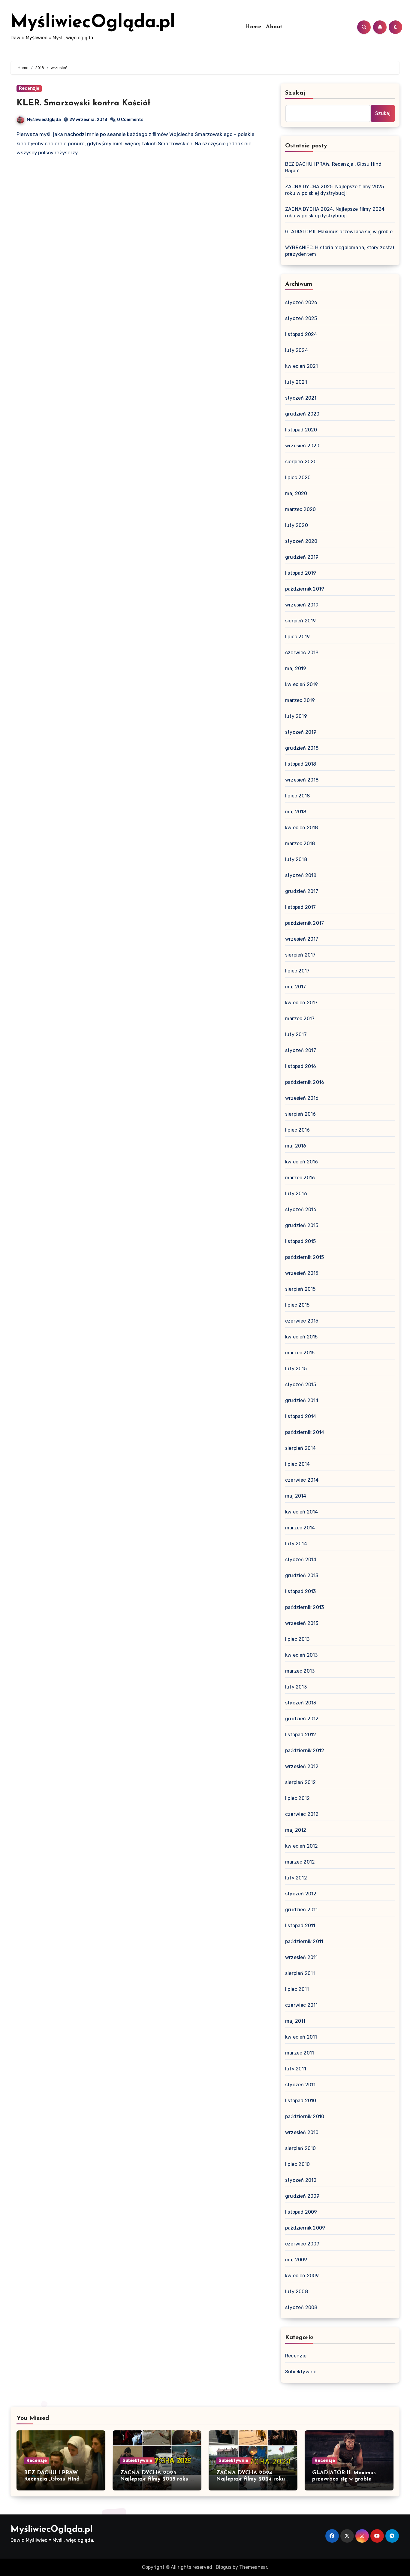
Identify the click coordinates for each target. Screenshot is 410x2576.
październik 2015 (304, 1257)
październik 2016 (305, 1082)
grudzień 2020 (302, 414)
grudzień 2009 (302, 2196)
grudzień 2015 (302, 1225)
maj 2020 (296, 493)
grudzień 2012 (302, 1719)
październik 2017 (304, 923)
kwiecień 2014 (302, 1512)
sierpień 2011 (300, 1973)
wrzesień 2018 (302, 780)
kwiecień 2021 (302, 366)
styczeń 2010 (301, 2180)
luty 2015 (296, 1369)
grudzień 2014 (302, 1400)
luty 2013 (296, 1687)
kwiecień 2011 (301, 2037)
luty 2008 (297, 2292)
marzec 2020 (300, 509)
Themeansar (253, 2567)
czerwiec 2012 (302, 1814)
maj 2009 (296, 2260)
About (274, 27)
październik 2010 (305, 2116)
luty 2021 (296, 382)
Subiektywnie (301, 2372)
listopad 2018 (301, 764)
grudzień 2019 (302, 557)
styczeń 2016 (301, 1209)
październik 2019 (305, 589)
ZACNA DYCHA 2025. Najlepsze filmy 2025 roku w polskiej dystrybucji (157, 2479)
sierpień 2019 (301, 621)
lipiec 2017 (297, 971)
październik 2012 (305, 1751)
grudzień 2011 (301, 1910)
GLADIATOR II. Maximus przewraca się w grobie (339, 232)
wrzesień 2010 (302, 2132)
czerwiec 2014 (302, 1480)
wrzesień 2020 (302, 446)
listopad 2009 (301, 2212)
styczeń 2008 (301, 2307)
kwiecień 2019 (302, 684)
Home (253, 27)
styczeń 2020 (301, 541)
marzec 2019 (300, 700)
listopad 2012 (301, 1735)
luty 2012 (296, 1878)
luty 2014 (296, 1544)
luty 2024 (297, 350)
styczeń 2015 (301, 1385)
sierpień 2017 (300, 955)
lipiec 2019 (297, 637)
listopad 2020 (301, 430)
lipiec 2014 (297, 1464)
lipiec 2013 (297, 1639)
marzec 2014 (300, 1528)
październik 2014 (305, 1432)
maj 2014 (296, 1496)
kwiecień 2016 (302, 1162)
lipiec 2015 (297, 1305)
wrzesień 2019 (302, 605)
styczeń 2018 (301, 875)
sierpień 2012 (301, 1782)
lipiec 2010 (297, 2164)
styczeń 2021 (301, 398)
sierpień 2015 (300, 1289)
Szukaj (295, 93)
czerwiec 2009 (302, 2244)
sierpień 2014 (301, 1448)
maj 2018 (296, 812)
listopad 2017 (301, 907)
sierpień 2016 (301, 1114)
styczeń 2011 (300, 2085)
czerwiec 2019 (302, 653)
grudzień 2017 (302, 891)
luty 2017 (296, 1034)
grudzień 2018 (302, 748)
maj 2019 (296, 668)
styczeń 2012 (301, 1894)
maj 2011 (295, 2021)
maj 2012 (296, 1830)
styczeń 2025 (301, 318)
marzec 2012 (300, 1862)
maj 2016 (296, 1146)
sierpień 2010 (301, 2148)
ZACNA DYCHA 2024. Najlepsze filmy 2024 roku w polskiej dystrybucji (250, 2479)
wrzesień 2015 (302, 1273)
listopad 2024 (301, 334)
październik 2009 (305, 2228)
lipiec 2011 (297, 1989)
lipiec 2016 (297, 1130)
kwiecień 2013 (301, 1655)
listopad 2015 (301, 1241)
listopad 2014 (301, 1416)
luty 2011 (296, 2069)
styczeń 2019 (301, 732)
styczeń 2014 (301, 1560)
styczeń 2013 (301, 1703)
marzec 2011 (300, 2053)
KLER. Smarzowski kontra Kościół (83, 103)
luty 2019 (296, 716)
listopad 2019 (301, 573)
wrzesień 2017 (302, 939)
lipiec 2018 (297, 796)
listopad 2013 (301, 1591)
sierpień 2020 (301, 462)
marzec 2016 (300, 1178)
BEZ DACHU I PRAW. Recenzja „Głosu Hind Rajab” (52, 2479)
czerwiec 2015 (302, 1321)
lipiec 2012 (297, 1798)
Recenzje (29, 88)
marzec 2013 (300, 1671)
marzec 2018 (300, 844)
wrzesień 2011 (301, 1957)
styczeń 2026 (301, 302)
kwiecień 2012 (302, 1846)
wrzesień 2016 (302, 1098)
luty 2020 (297, 525)
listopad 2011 (300, 1926)
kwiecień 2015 (301, 1337)
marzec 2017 (300, 1019)
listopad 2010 (301, 2101)
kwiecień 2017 (301, 1003)
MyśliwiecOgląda (44, 120)
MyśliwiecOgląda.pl (93, 23)
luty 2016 (296, 1194)
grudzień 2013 (302, 1575)
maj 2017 (296, 987)
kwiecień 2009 (302, 2276)
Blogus (224, 2567)
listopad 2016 (301, 1066)
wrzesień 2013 (302, 1623)
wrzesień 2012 (302, 1766)
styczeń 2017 (301, 1050)
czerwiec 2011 (301, 2005)
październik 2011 (304, 1941)
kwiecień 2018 (302, 828)
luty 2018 (296, 859)
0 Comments (130, 120)
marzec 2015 (300, 1353)
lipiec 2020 (298, 478)
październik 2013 (304, 1607)
